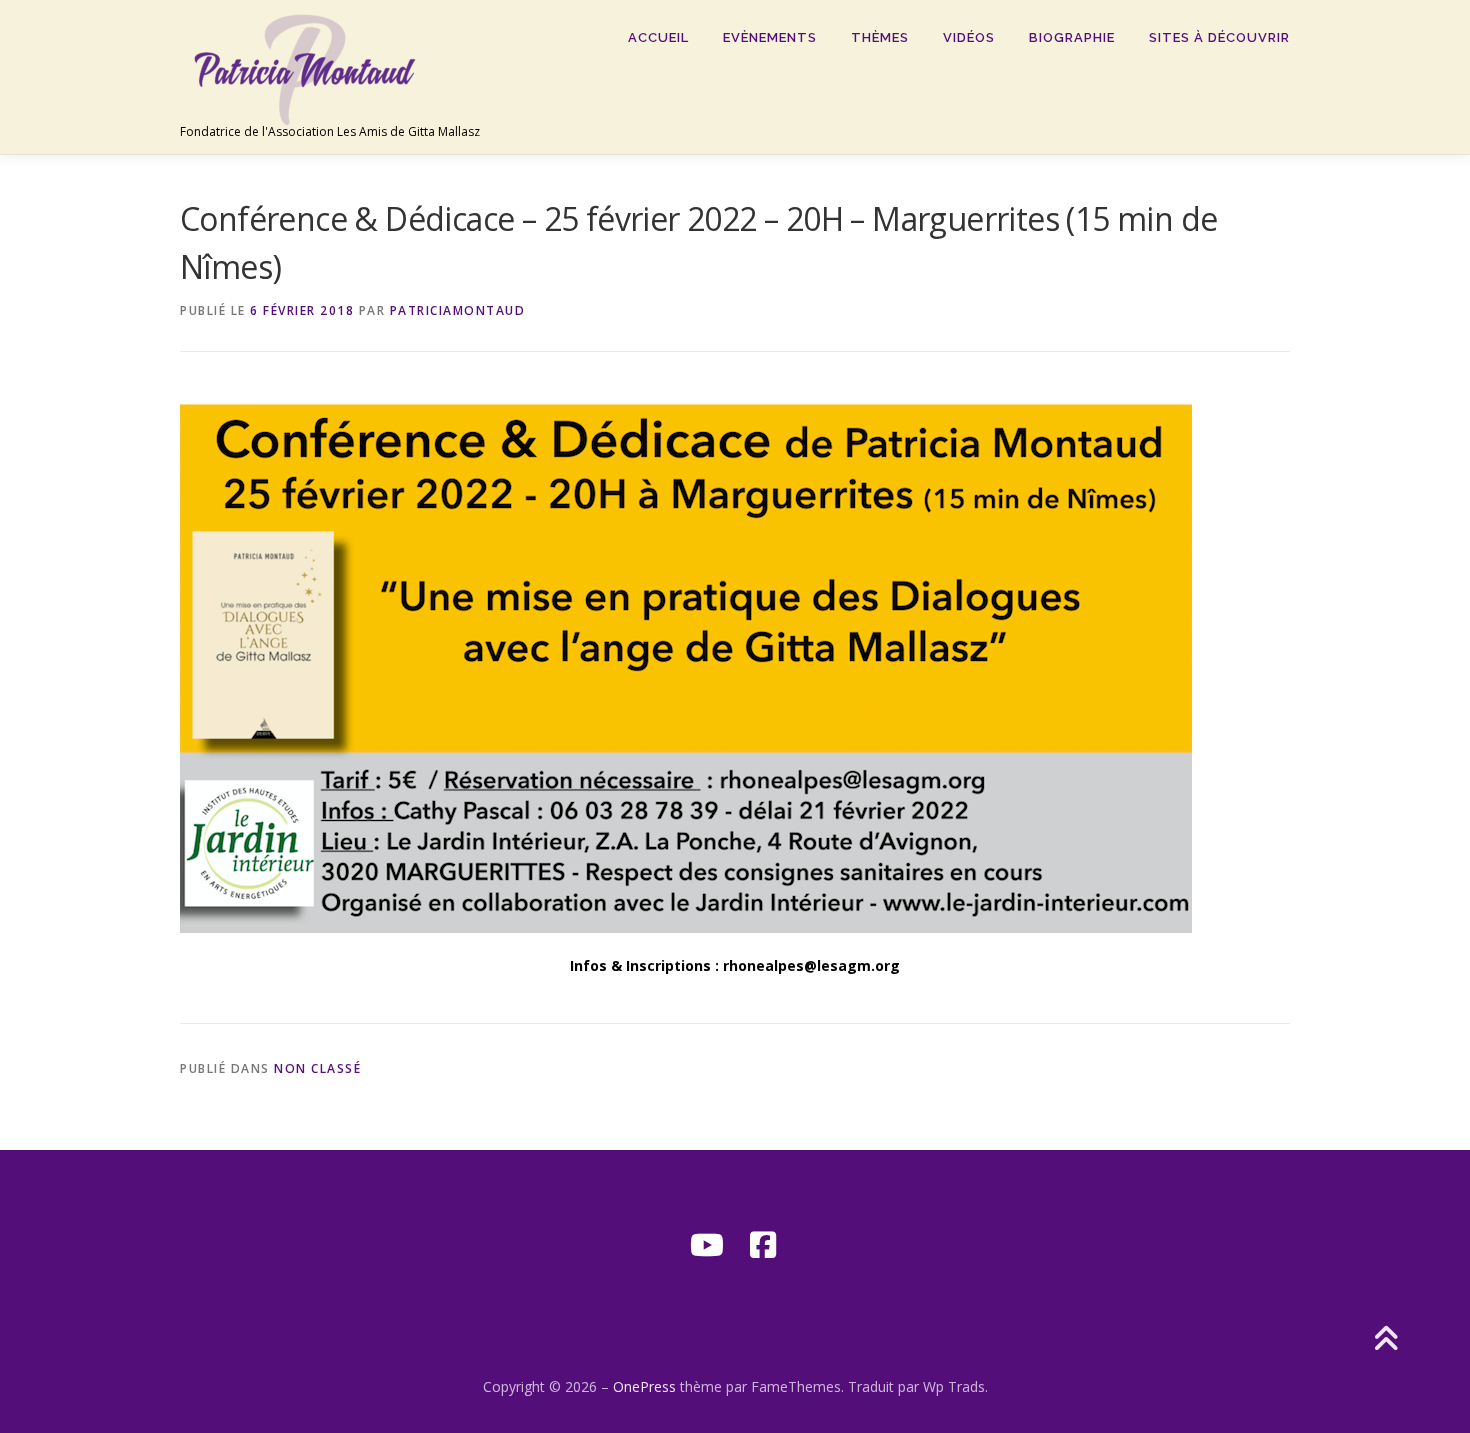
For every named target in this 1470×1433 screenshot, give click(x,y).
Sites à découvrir (1219, 37)
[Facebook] (763, 1245)
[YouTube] (707, 1245)
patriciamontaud (458, 310)
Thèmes (880, 37)
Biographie (1072, 37)
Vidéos (969, 37)
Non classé (317, 1068)
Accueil (658, 37)
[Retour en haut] (1385, 1339)
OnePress (644, 1386)
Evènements (770, 37)
